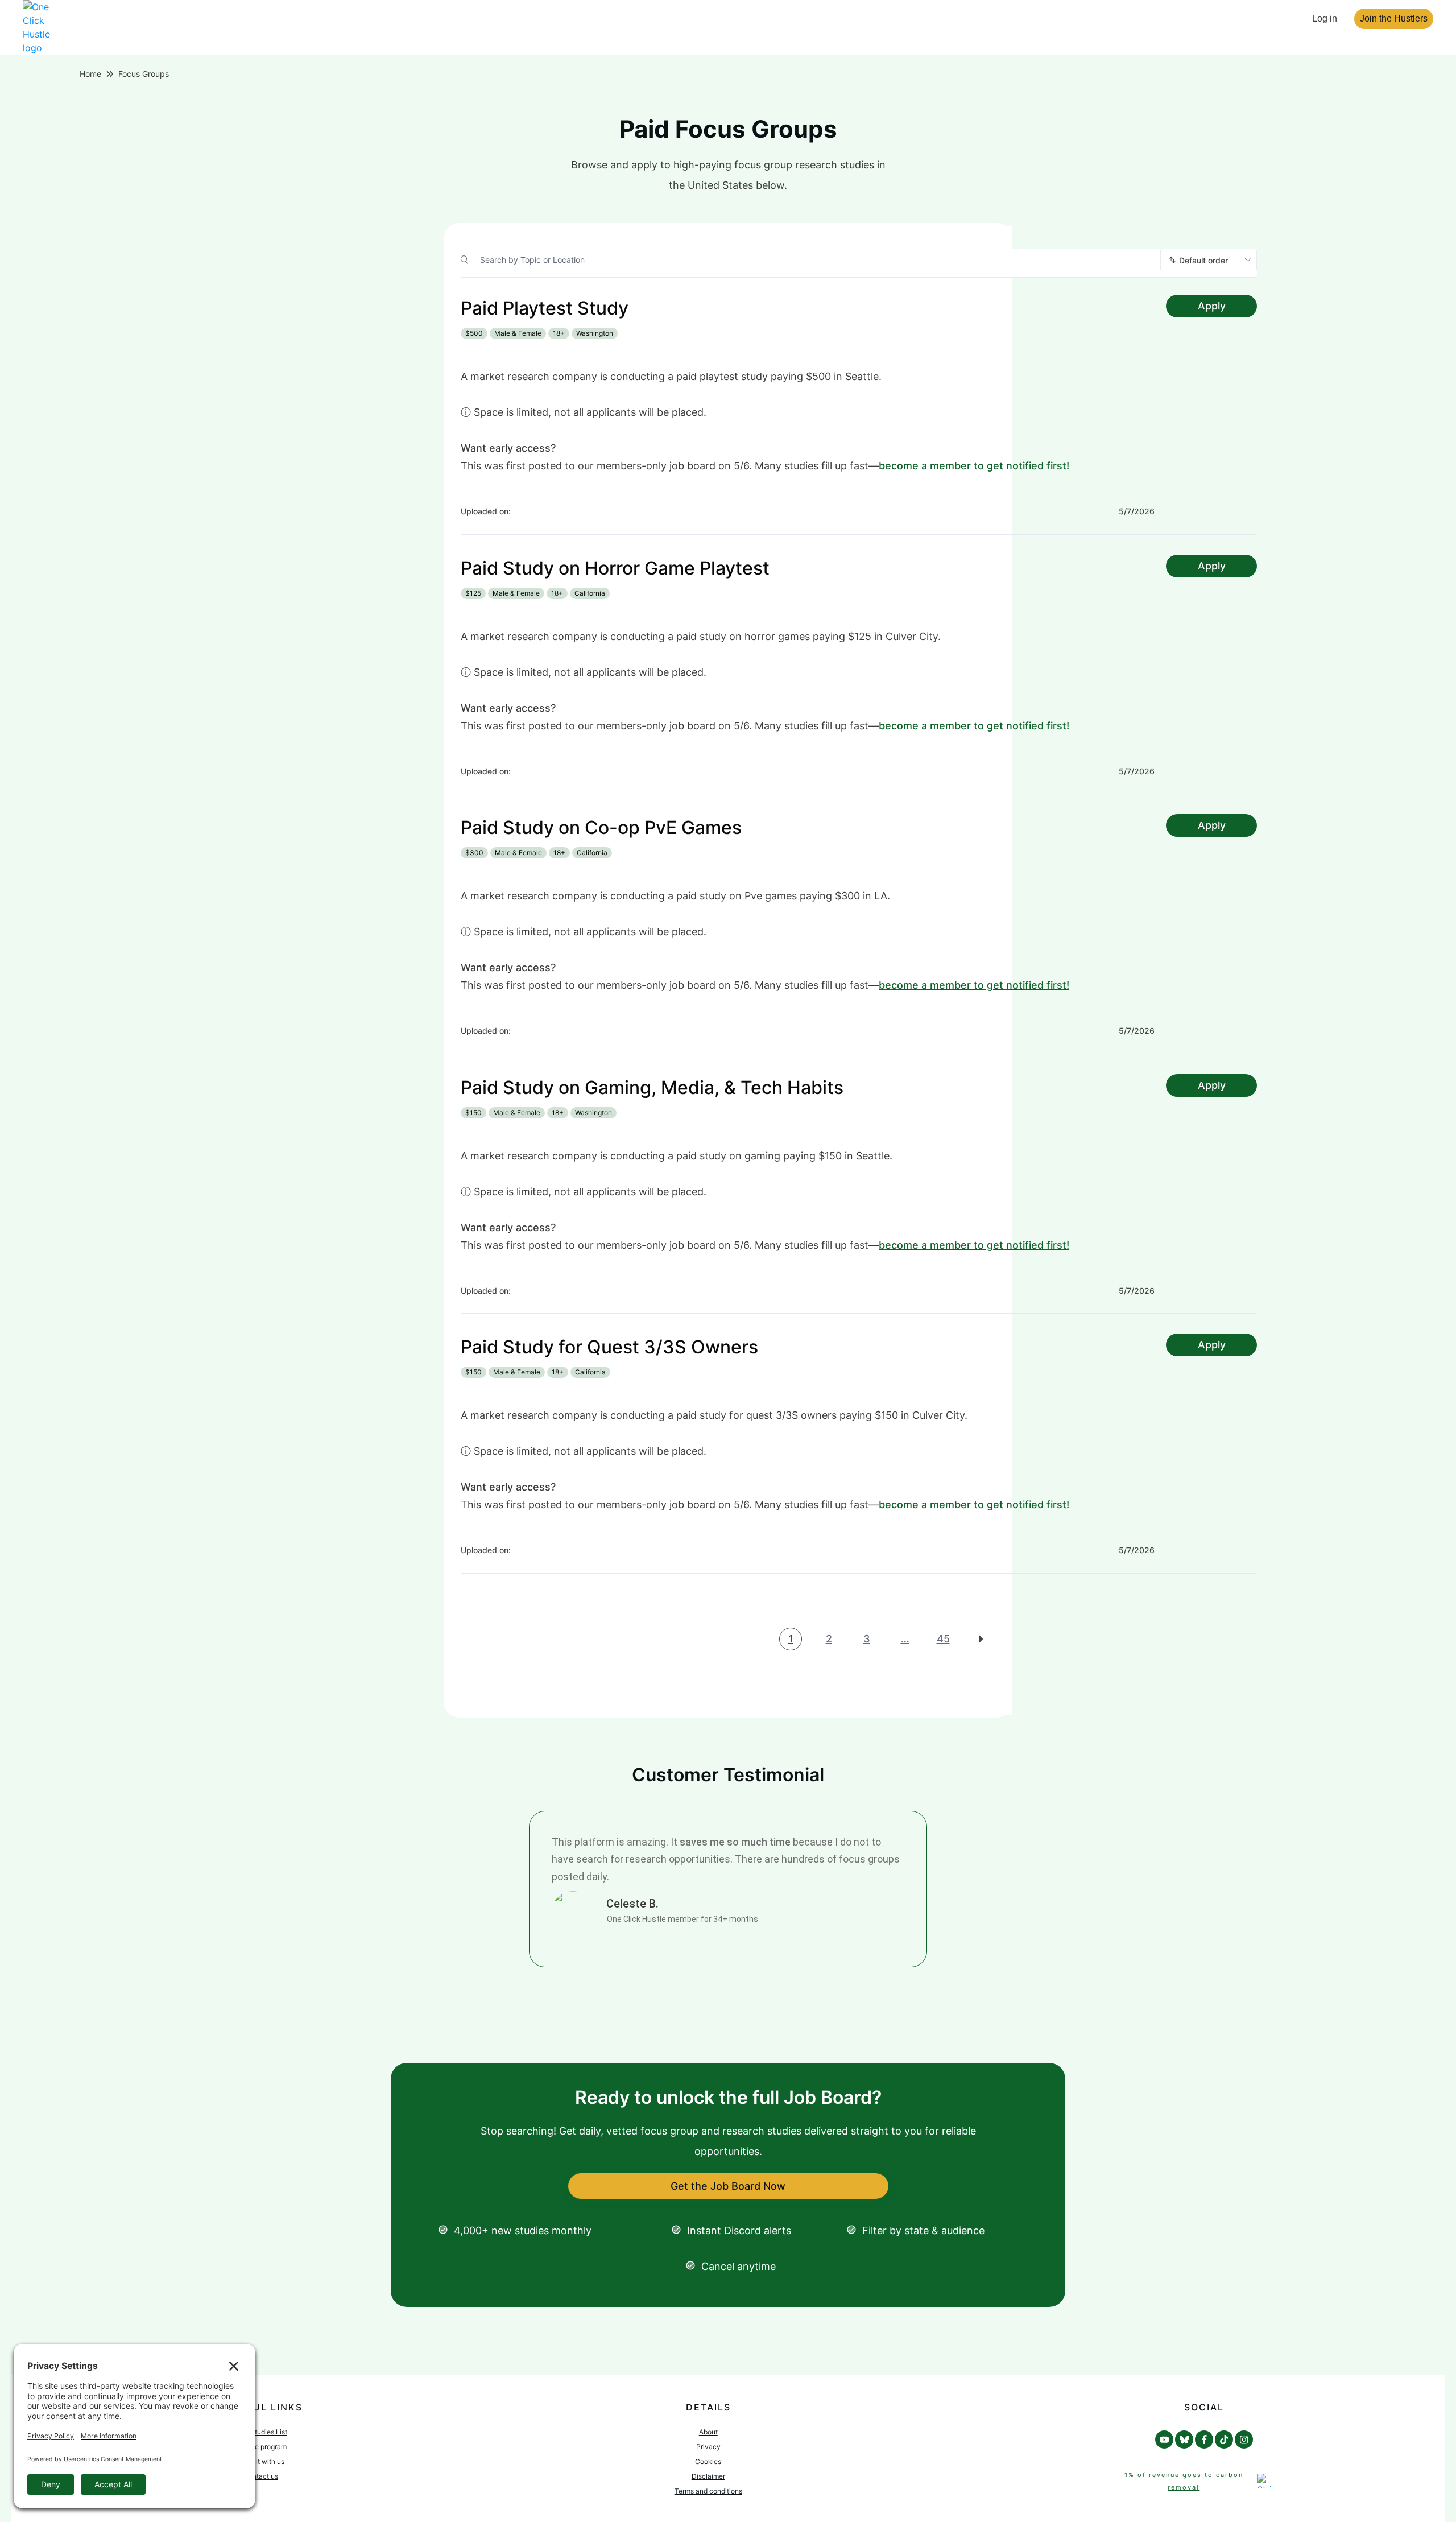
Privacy (708, 2447)
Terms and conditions (708, 2491)
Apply (1212, 306)
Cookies (708, 2461)
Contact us (261, 2476)
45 (943, 1639)
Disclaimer (708, 2476)
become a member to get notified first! (974, 466)
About (708, 2432)
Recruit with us (261, 2461)
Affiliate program (260, 2447)
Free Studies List (261, 2432)
